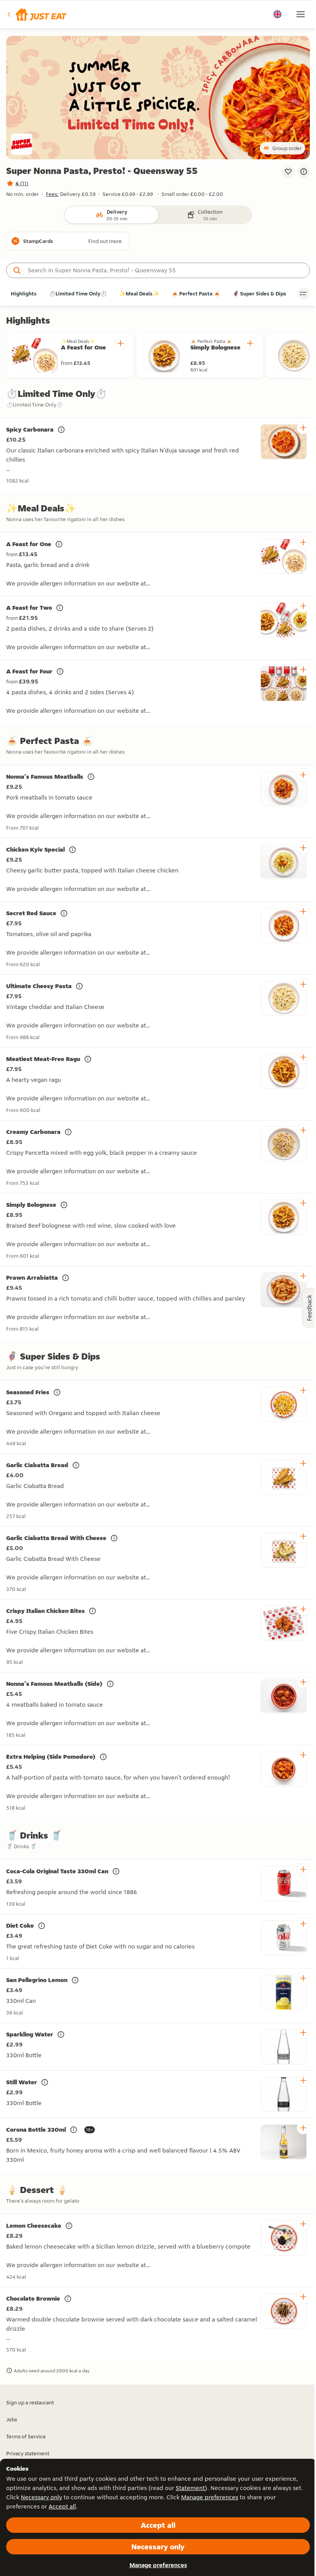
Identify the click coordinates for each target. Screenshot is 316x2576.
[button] (36, 14)
